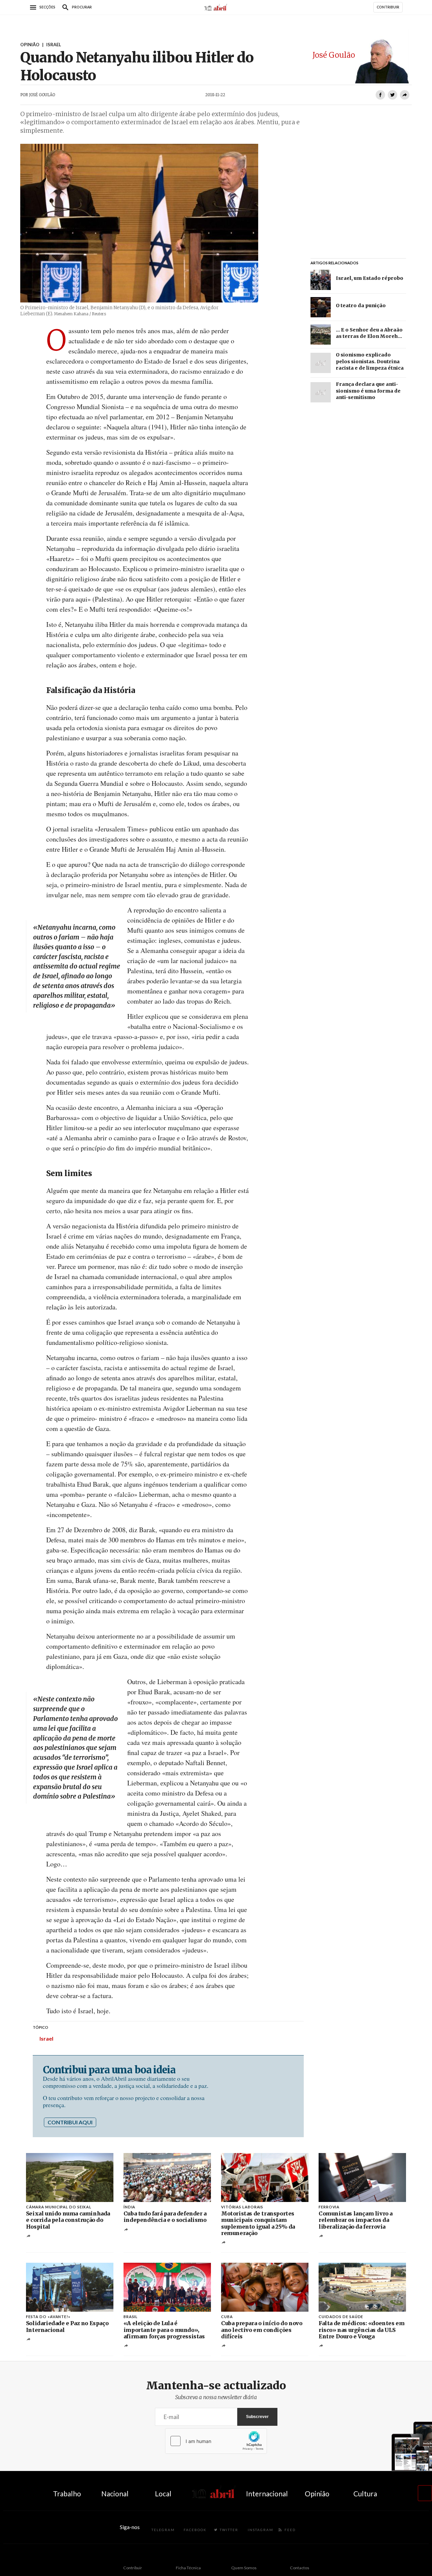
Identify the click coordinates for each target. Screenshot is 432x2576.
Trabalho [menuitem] (67, 2493)
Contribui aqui (70, 2122)
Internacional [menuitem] (267, 2493)
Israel (46, 2038)
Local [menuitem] (163, 2493)
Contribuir (133, 2568)
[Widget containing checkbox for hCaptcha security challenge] (216, 2441)
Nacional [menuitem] (115, 2493)
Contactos (300, 2568)
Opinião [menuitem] (317, 2493)
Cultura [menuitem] (365, 2493)
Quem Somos (244, 2568)
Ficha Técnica (188, 2568)
